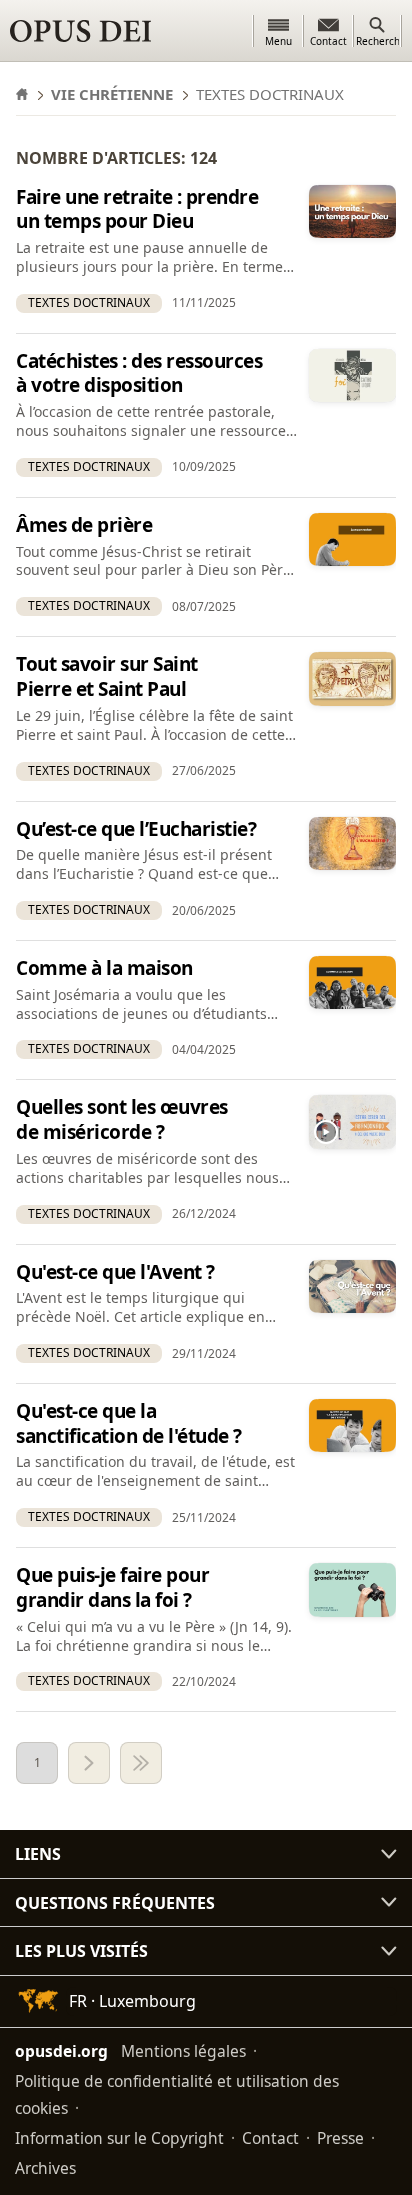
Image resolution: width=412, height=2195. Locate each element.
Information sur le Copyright (119, 2138)
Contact (270, 2138)
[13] (141, 1763)
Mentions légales (183, 2051)
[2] (89, 1763)
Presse (340, 2138)
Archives (45, 2168)
